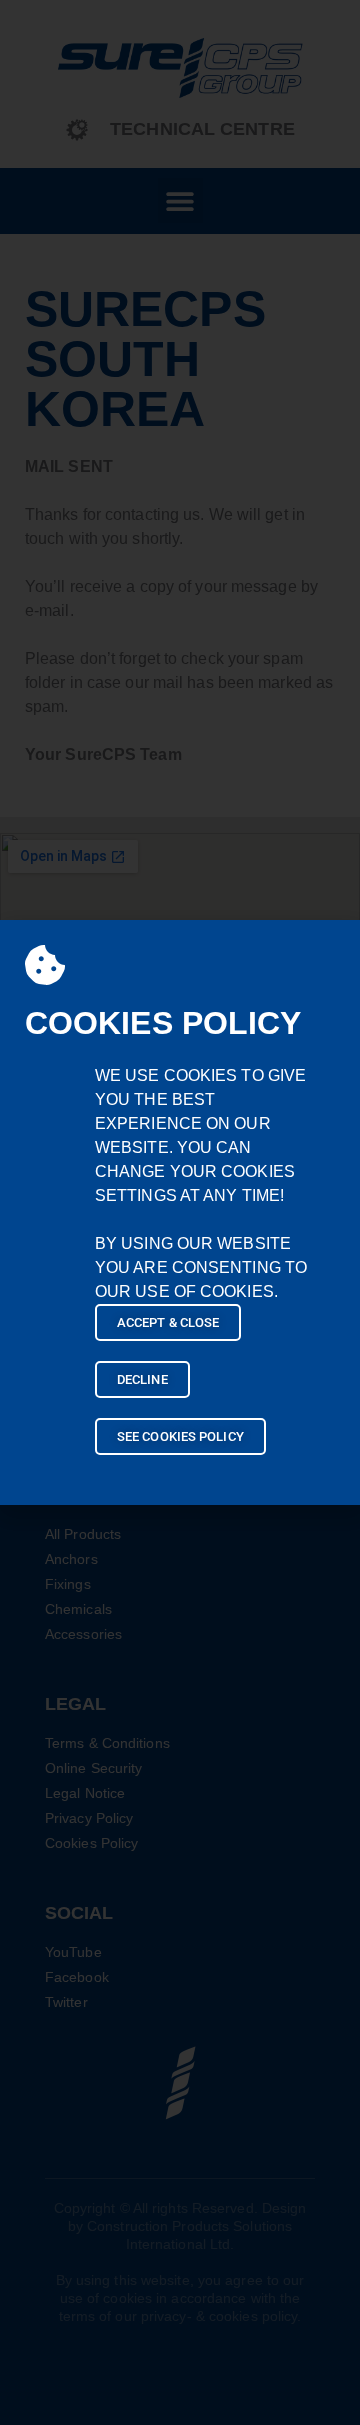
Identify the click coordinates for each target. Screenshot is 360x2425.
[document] (180, 1212)
